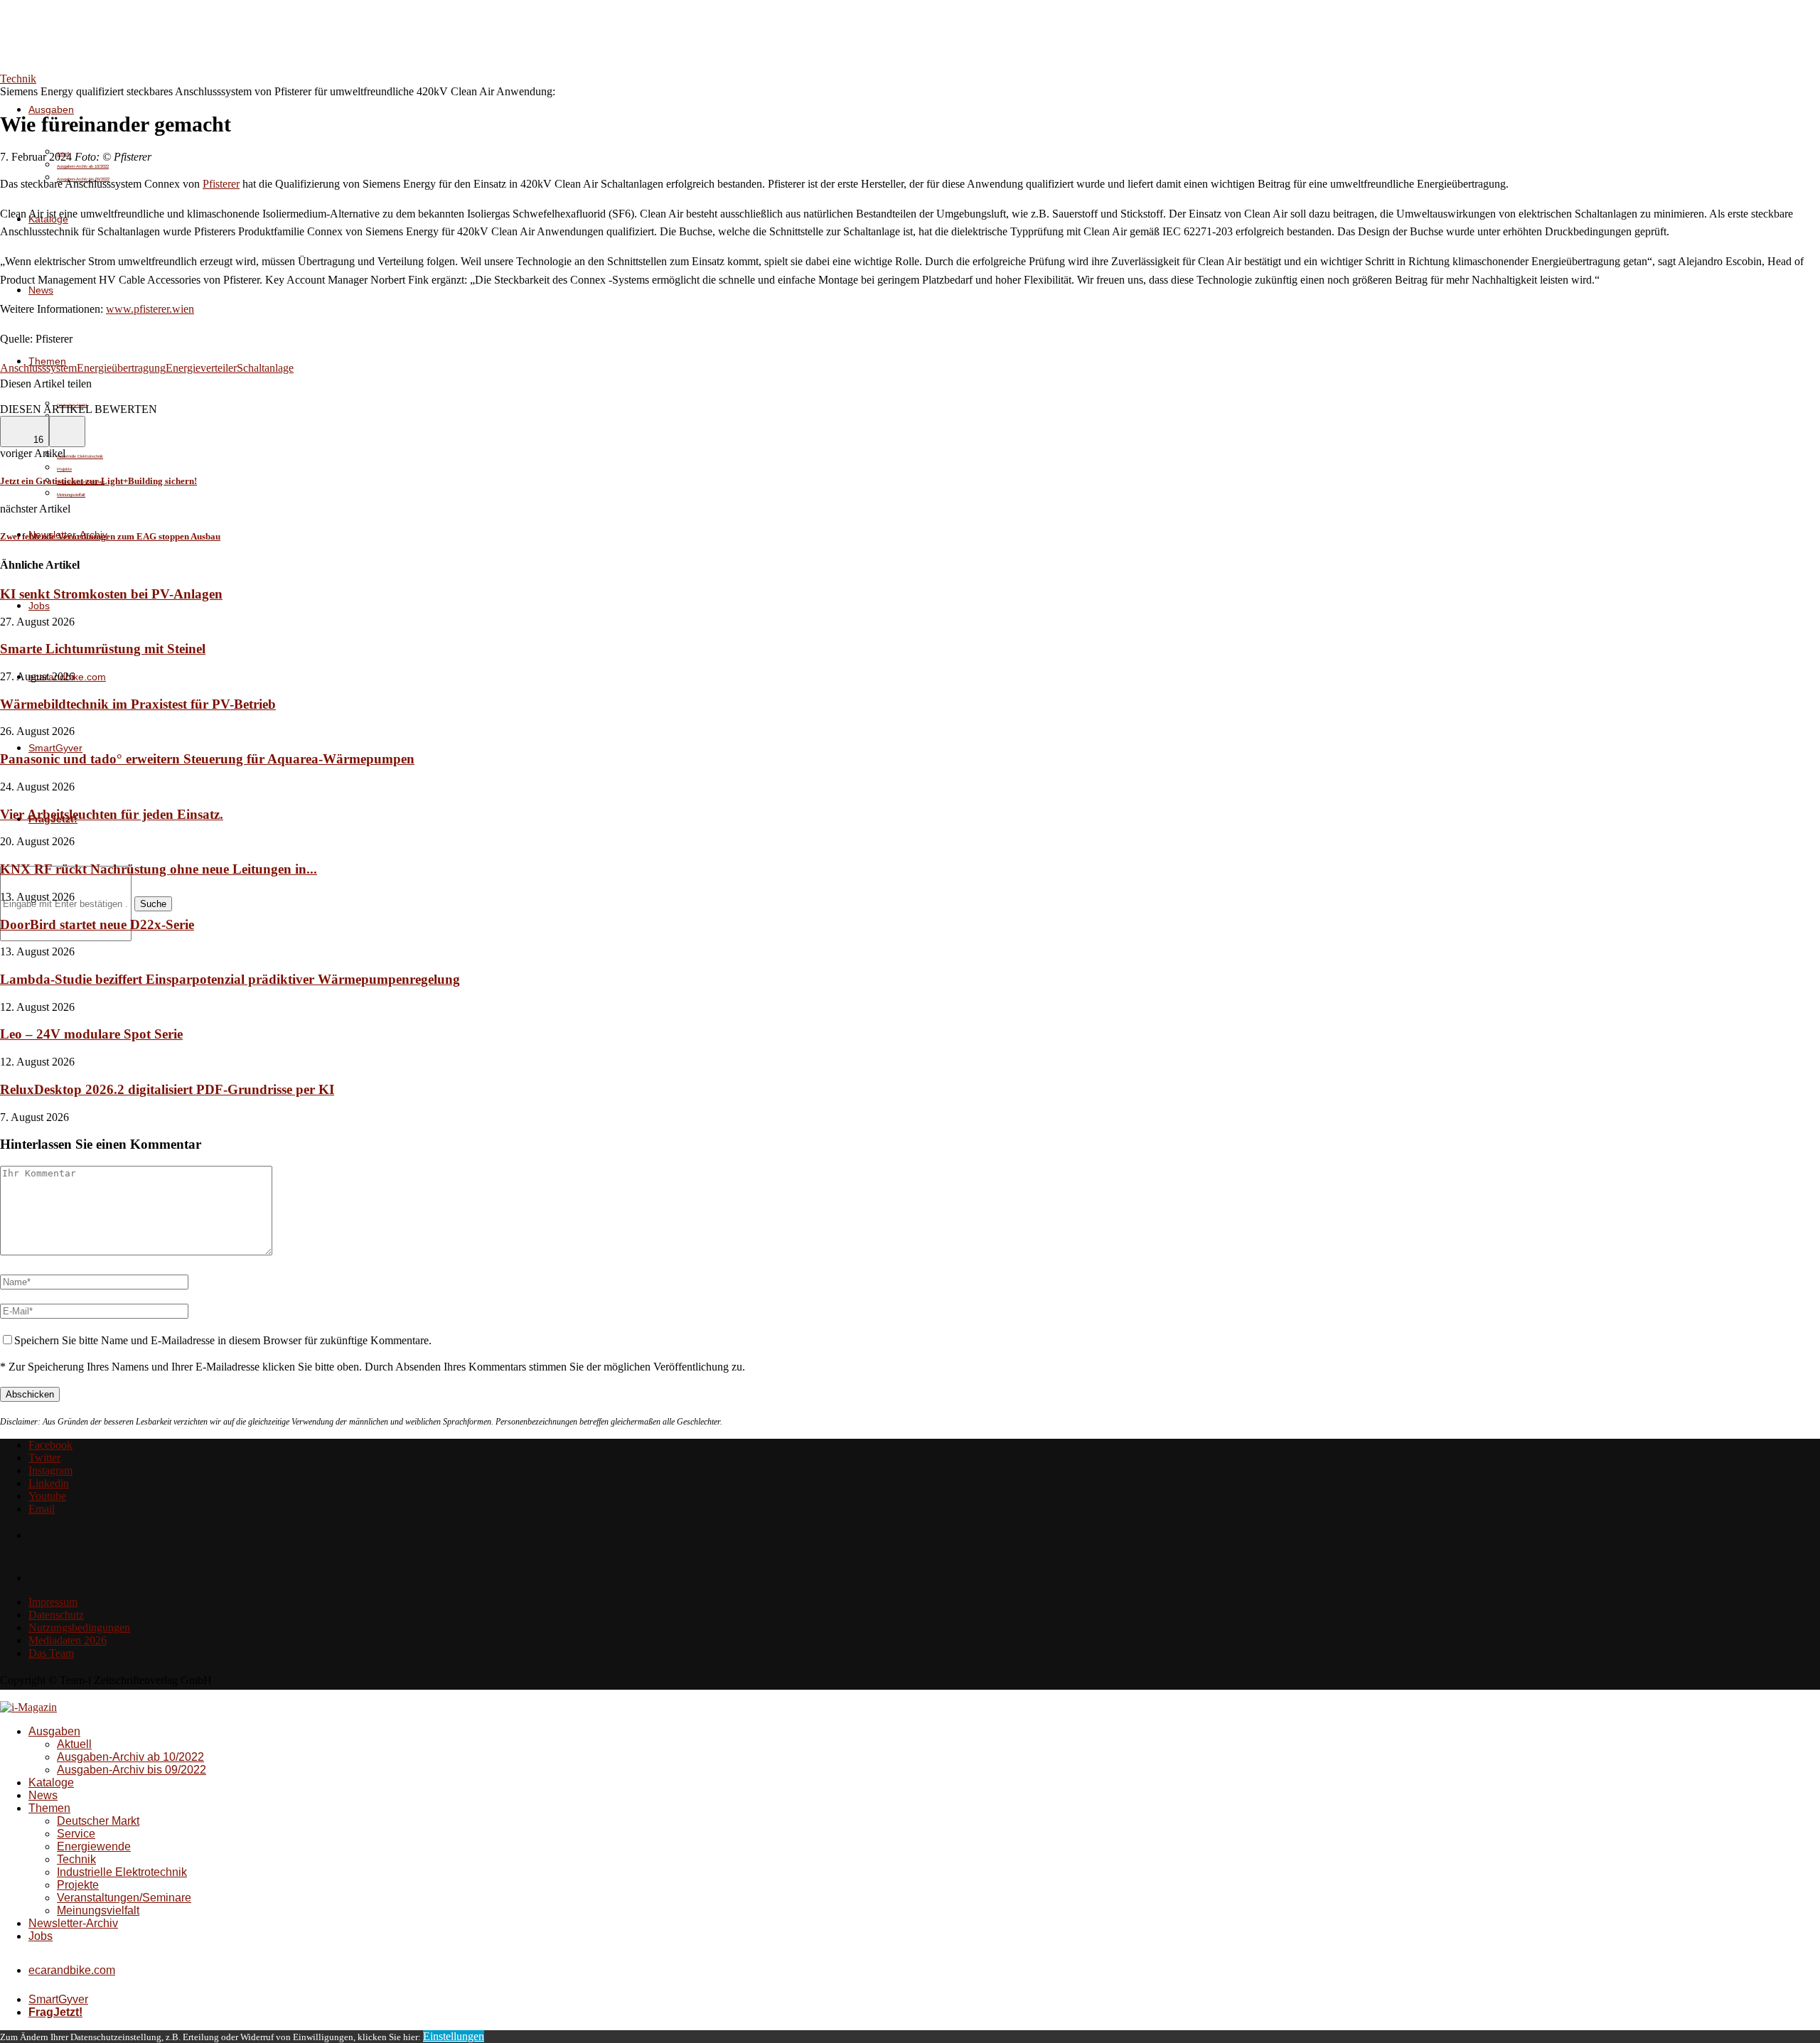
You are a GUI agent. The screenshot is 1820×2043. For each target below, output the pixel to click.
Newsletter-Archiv (73, 1923)
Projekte (64, 469)
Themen (49, 1808)
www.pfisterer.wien (150, 309)
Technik (76, 1859)
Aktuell (74, 1744)
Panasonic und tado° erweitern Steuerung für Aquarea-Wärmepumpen (207, 759)
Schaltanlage (265, 368)
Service (76, 1834)
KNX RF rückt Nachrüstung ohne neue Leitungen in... (159, 869)
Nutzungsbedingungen (79, 1628)
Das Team (51, 1653)
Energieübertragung (121, 368)
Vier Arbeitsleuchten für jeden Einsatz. (112, 814)
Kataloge (51, 1782)
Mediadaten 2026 (68, 1640)
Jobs (39, 606)
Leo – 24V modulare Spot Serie (91, 1034)
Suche (153, 904)
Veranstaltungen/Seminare (124, 1898)
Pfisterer (221, 184)
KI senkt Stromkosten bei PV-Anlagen (111, 594)
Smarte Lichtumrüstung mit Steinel (103, 649)
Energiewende (94, 1846)
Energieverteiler (201, 368)
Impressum (53, 1602)
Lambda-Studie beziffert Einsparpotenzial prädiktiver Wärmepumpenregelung (230, 979)
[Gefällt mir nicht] (67, 431)
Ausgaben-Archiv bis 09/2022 (132, 1770)
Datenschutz (56, 1615)
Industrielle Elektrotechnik (80, 456)
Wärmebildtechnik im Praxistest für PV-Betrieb (138, 704)
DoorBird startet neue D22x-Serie (97, 924)
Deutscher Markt (98, 1821)
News (41, 290)
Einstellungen (454, 2036)
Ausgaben (51, 109)
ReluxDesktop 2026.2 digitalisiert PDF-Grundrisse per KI (167, 1089)
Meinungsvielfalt (71, 495)
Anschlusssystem (38, 368)
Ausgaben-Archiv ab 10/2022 (83, 166)
